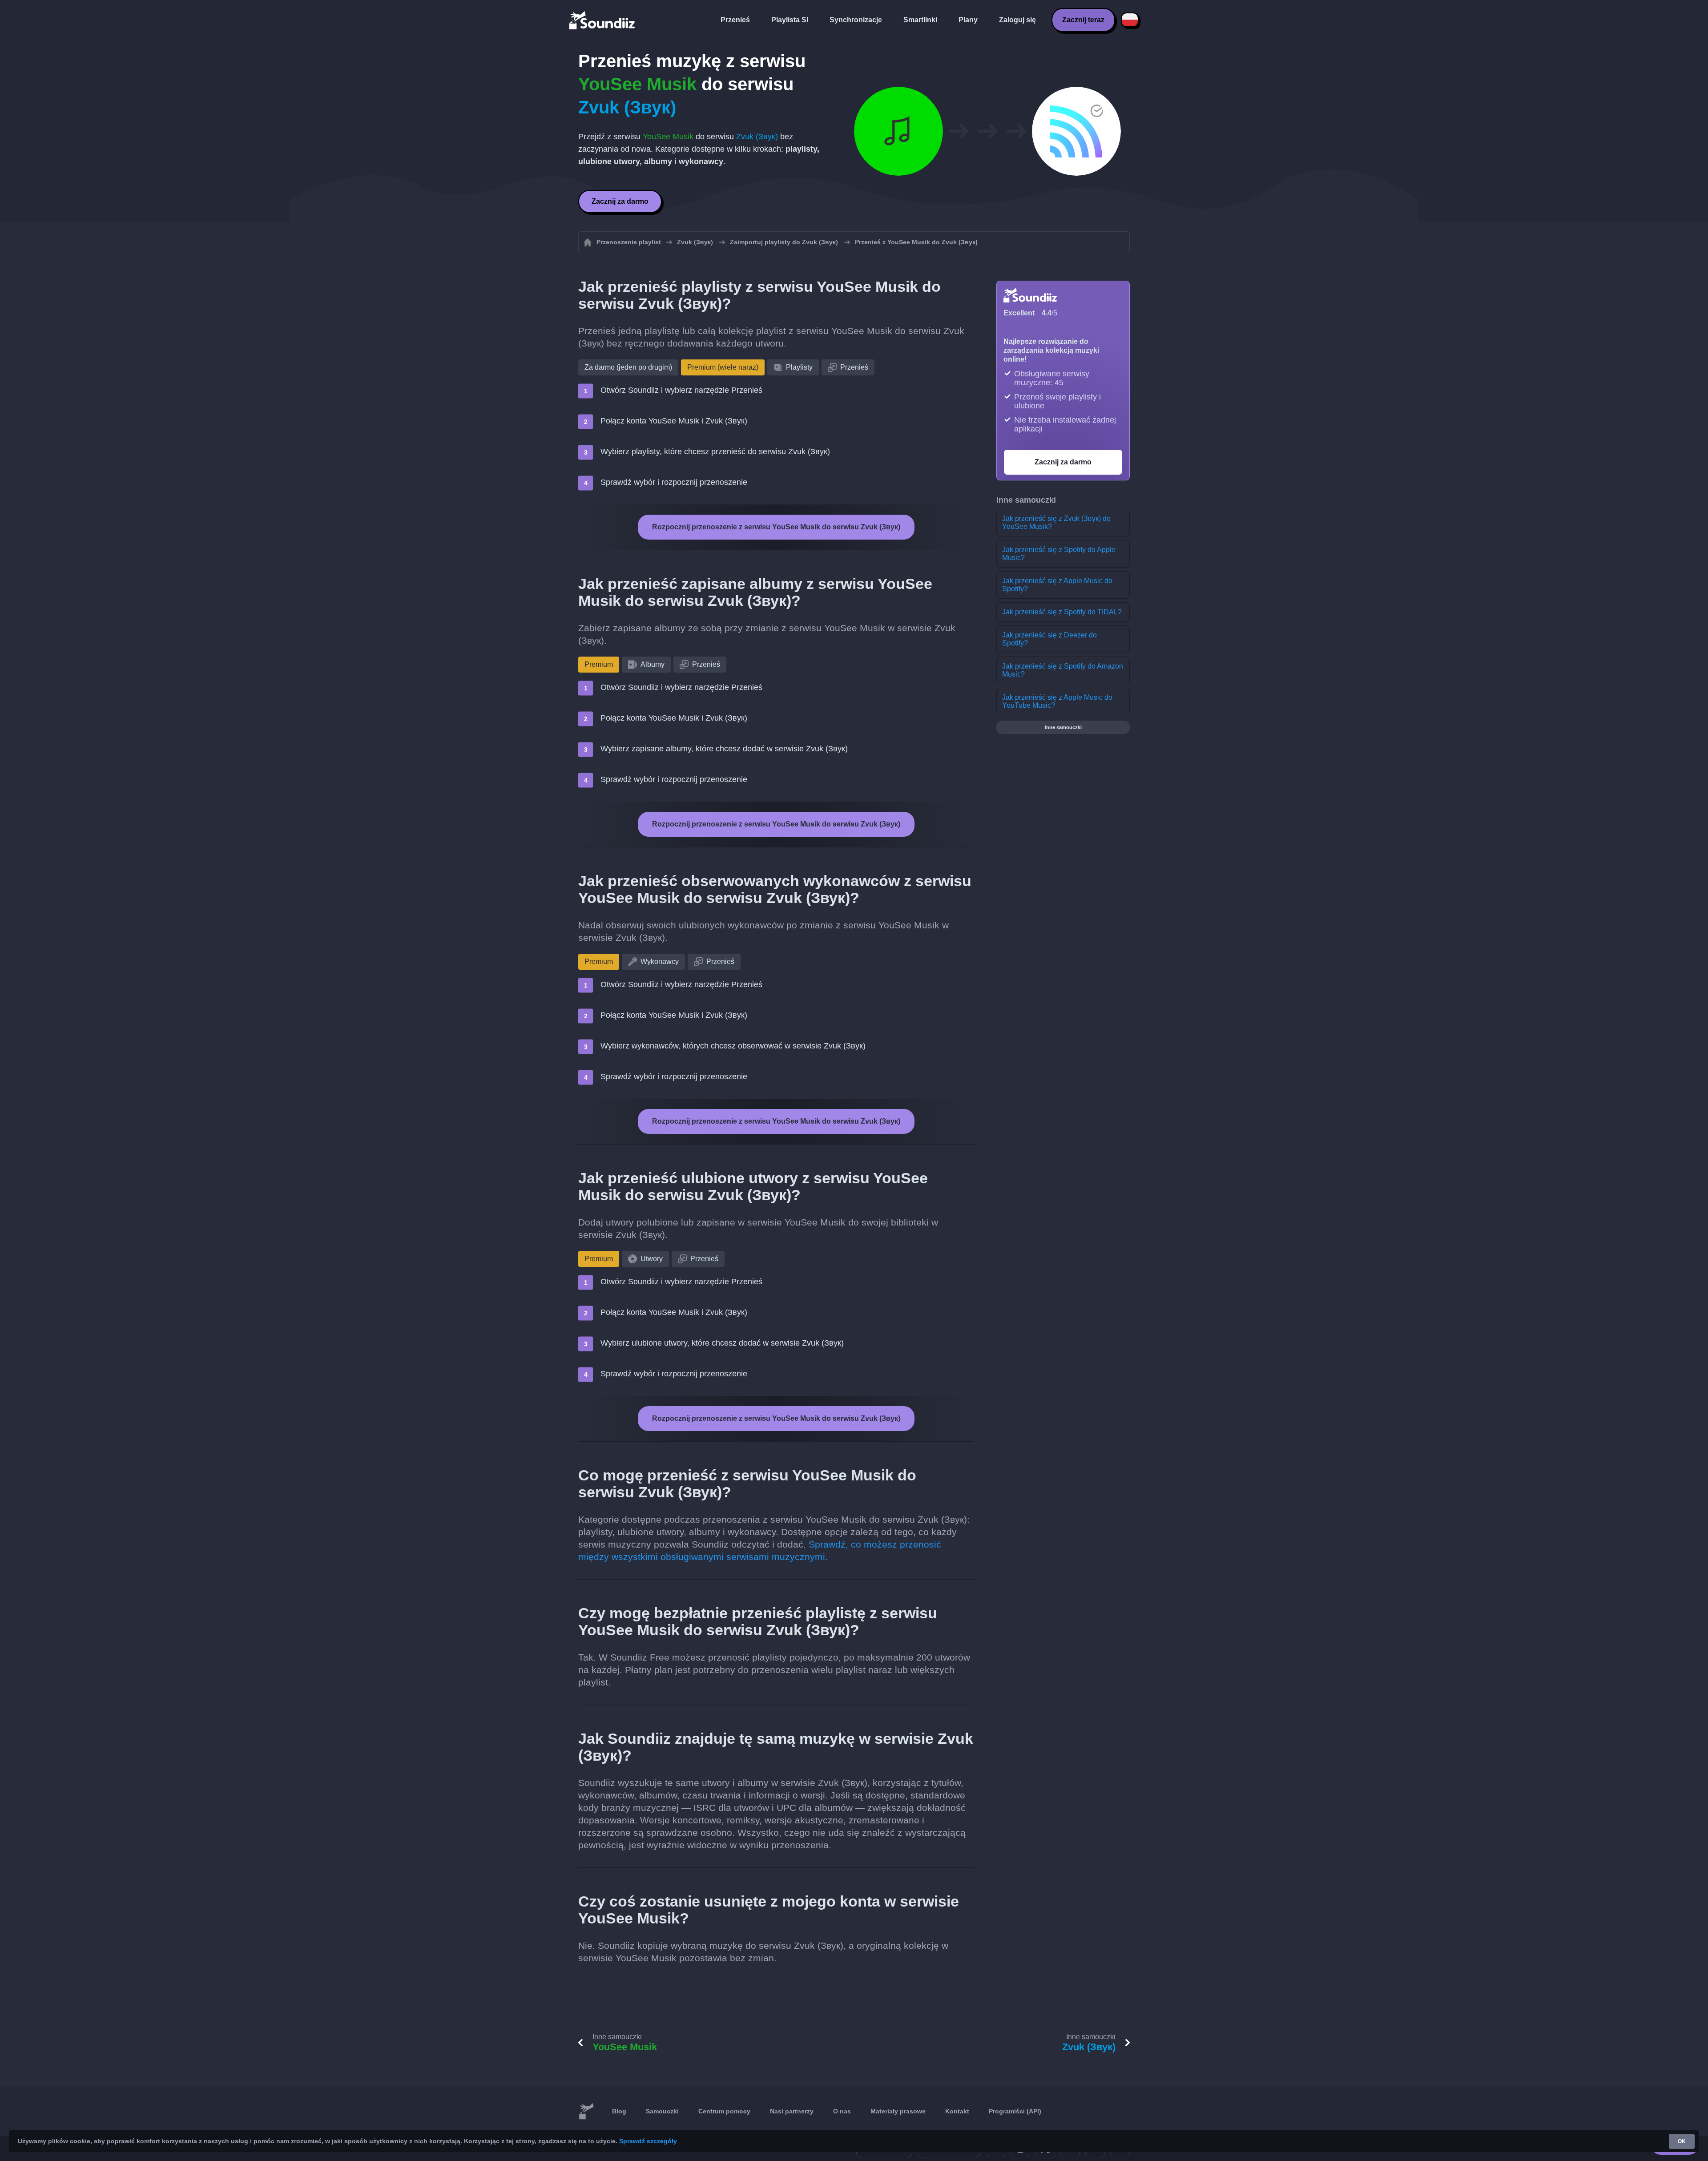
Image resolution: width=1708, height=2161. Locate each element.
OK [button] (1682, 2141)
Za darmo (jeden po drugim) (628, 367)
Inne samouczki (1063, 727)
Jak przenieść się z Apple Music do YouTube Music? (1057, 701)
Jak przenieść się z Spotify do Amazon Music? (1063, 670)
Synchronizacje (856, 20)
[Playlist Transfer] (603, 20)
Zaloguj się (1017, 20)
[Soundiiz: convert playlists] (586, 2112)
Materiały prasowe (898, 2111)
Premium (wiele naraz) (723, 367)
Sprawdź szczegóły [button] (648, 2141)
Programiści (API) (1015, 2111)
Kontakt (957, 2111)
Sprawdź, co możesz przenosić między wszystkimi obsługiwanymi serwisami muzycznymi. (760, 1550)
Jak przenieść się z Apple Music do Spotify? (1057, 585)
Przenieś (735, 20)
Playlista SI (790, 20)
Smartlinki (920, 20)
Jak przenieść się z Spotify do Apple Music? (1059, 554)
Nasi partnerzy (792, 2111)
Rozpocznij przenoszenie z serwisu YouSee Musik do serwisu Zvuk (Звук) (776, 527)
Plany (968, 20)
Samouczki (662, 2111)
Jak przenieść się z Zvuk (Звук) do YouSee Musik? (1056, 522)
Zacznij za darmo (620, 201)
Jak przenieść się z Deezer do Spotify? (1049, 639)
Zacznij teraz (1083, 20)
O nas (842, 2111)
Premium (599, 664)
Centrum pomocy (724, 2111)
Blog (619, 2111)
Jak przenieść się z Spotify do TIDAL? (1062, 612)
